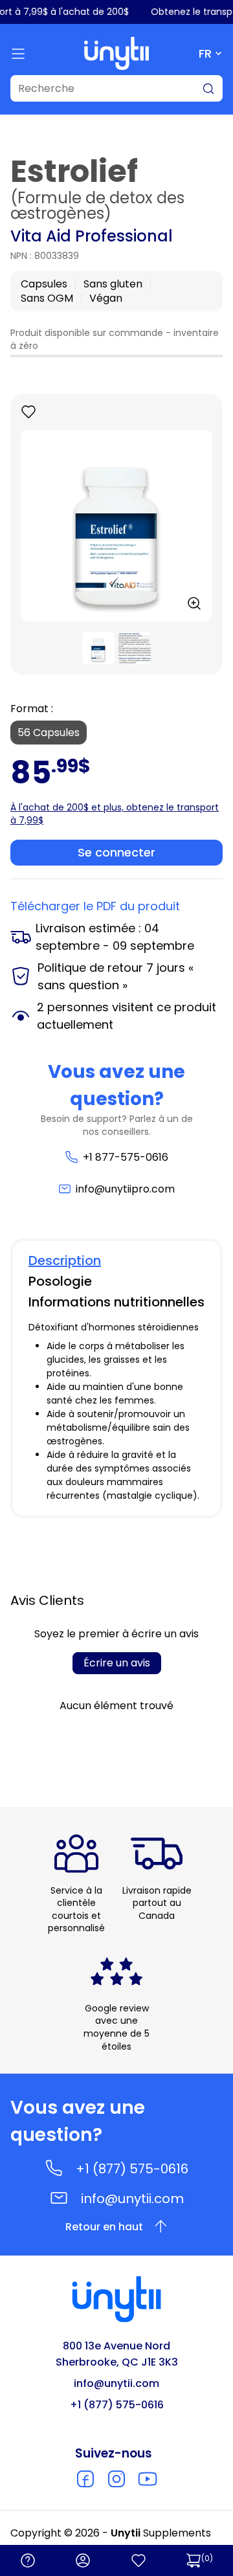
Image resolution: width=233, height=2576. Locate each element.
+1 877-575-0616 (125, 1157)
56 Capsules (49, 733)
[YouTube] (148, 2479)
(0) (207, 2558)
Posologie (60, 1281)
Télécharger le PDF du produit (95, 906)
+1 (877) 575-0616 (132, 2169)
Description (65, 1260)
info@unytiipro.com (125, 1189)
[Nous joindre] (28, 2560)
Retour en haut (104, 2227)
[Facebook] (85, 2479)
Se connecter (116, 852)
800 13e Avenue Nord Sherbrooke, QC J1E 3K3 (117, 2354)
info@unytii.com (132, 2199)
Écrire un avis (117, 1663)
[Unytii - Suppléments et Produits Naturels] (116, 53)
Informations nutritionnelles (116, 1302)
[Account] (83, 2560)
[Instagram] (116, 2479)
